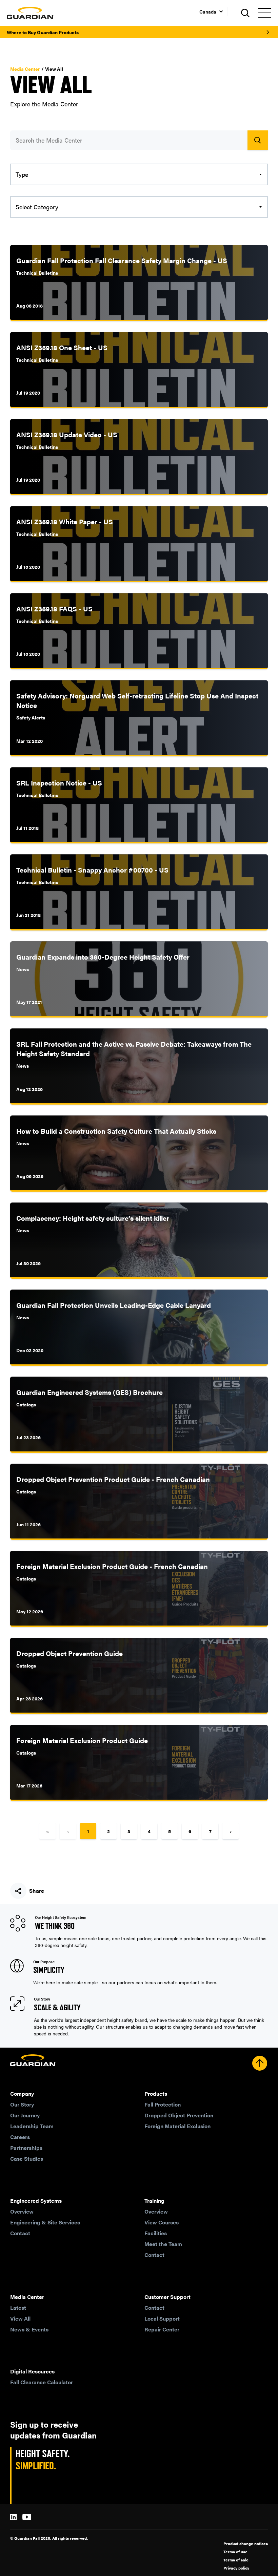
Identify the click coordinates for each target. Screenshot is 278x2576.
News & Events (29, 2329)
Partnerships (26, 2148)
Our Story (22, 2104)
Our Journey (25, 2115)
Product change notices (246, 2543)
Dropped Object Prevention (179, 2115)
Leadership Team (32, 2126)
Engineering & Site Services (45, 2222)
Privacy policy (236, 2568)
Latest (18, 2308)
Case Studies (27, 2159)
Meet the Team (163, 2244)
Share (37, 1891)
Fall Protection (163, 2104)
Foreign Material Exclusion (177, 2126)
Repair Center (162, 2329)
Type (22, 174)
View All (20, 2318)
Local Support (162, 2318)
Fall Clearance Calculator (42, 2382)
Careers (20, 2137)
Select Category (37, 207)
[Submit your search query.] (258, 140)
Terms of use (235, 2552)
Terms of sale (236, 2560)
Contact (20, 2233)
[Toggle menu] (264, 13)
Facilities (156, 2233)
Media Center (25, 69)
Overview (22, 2211)
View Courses (162, 2222)
